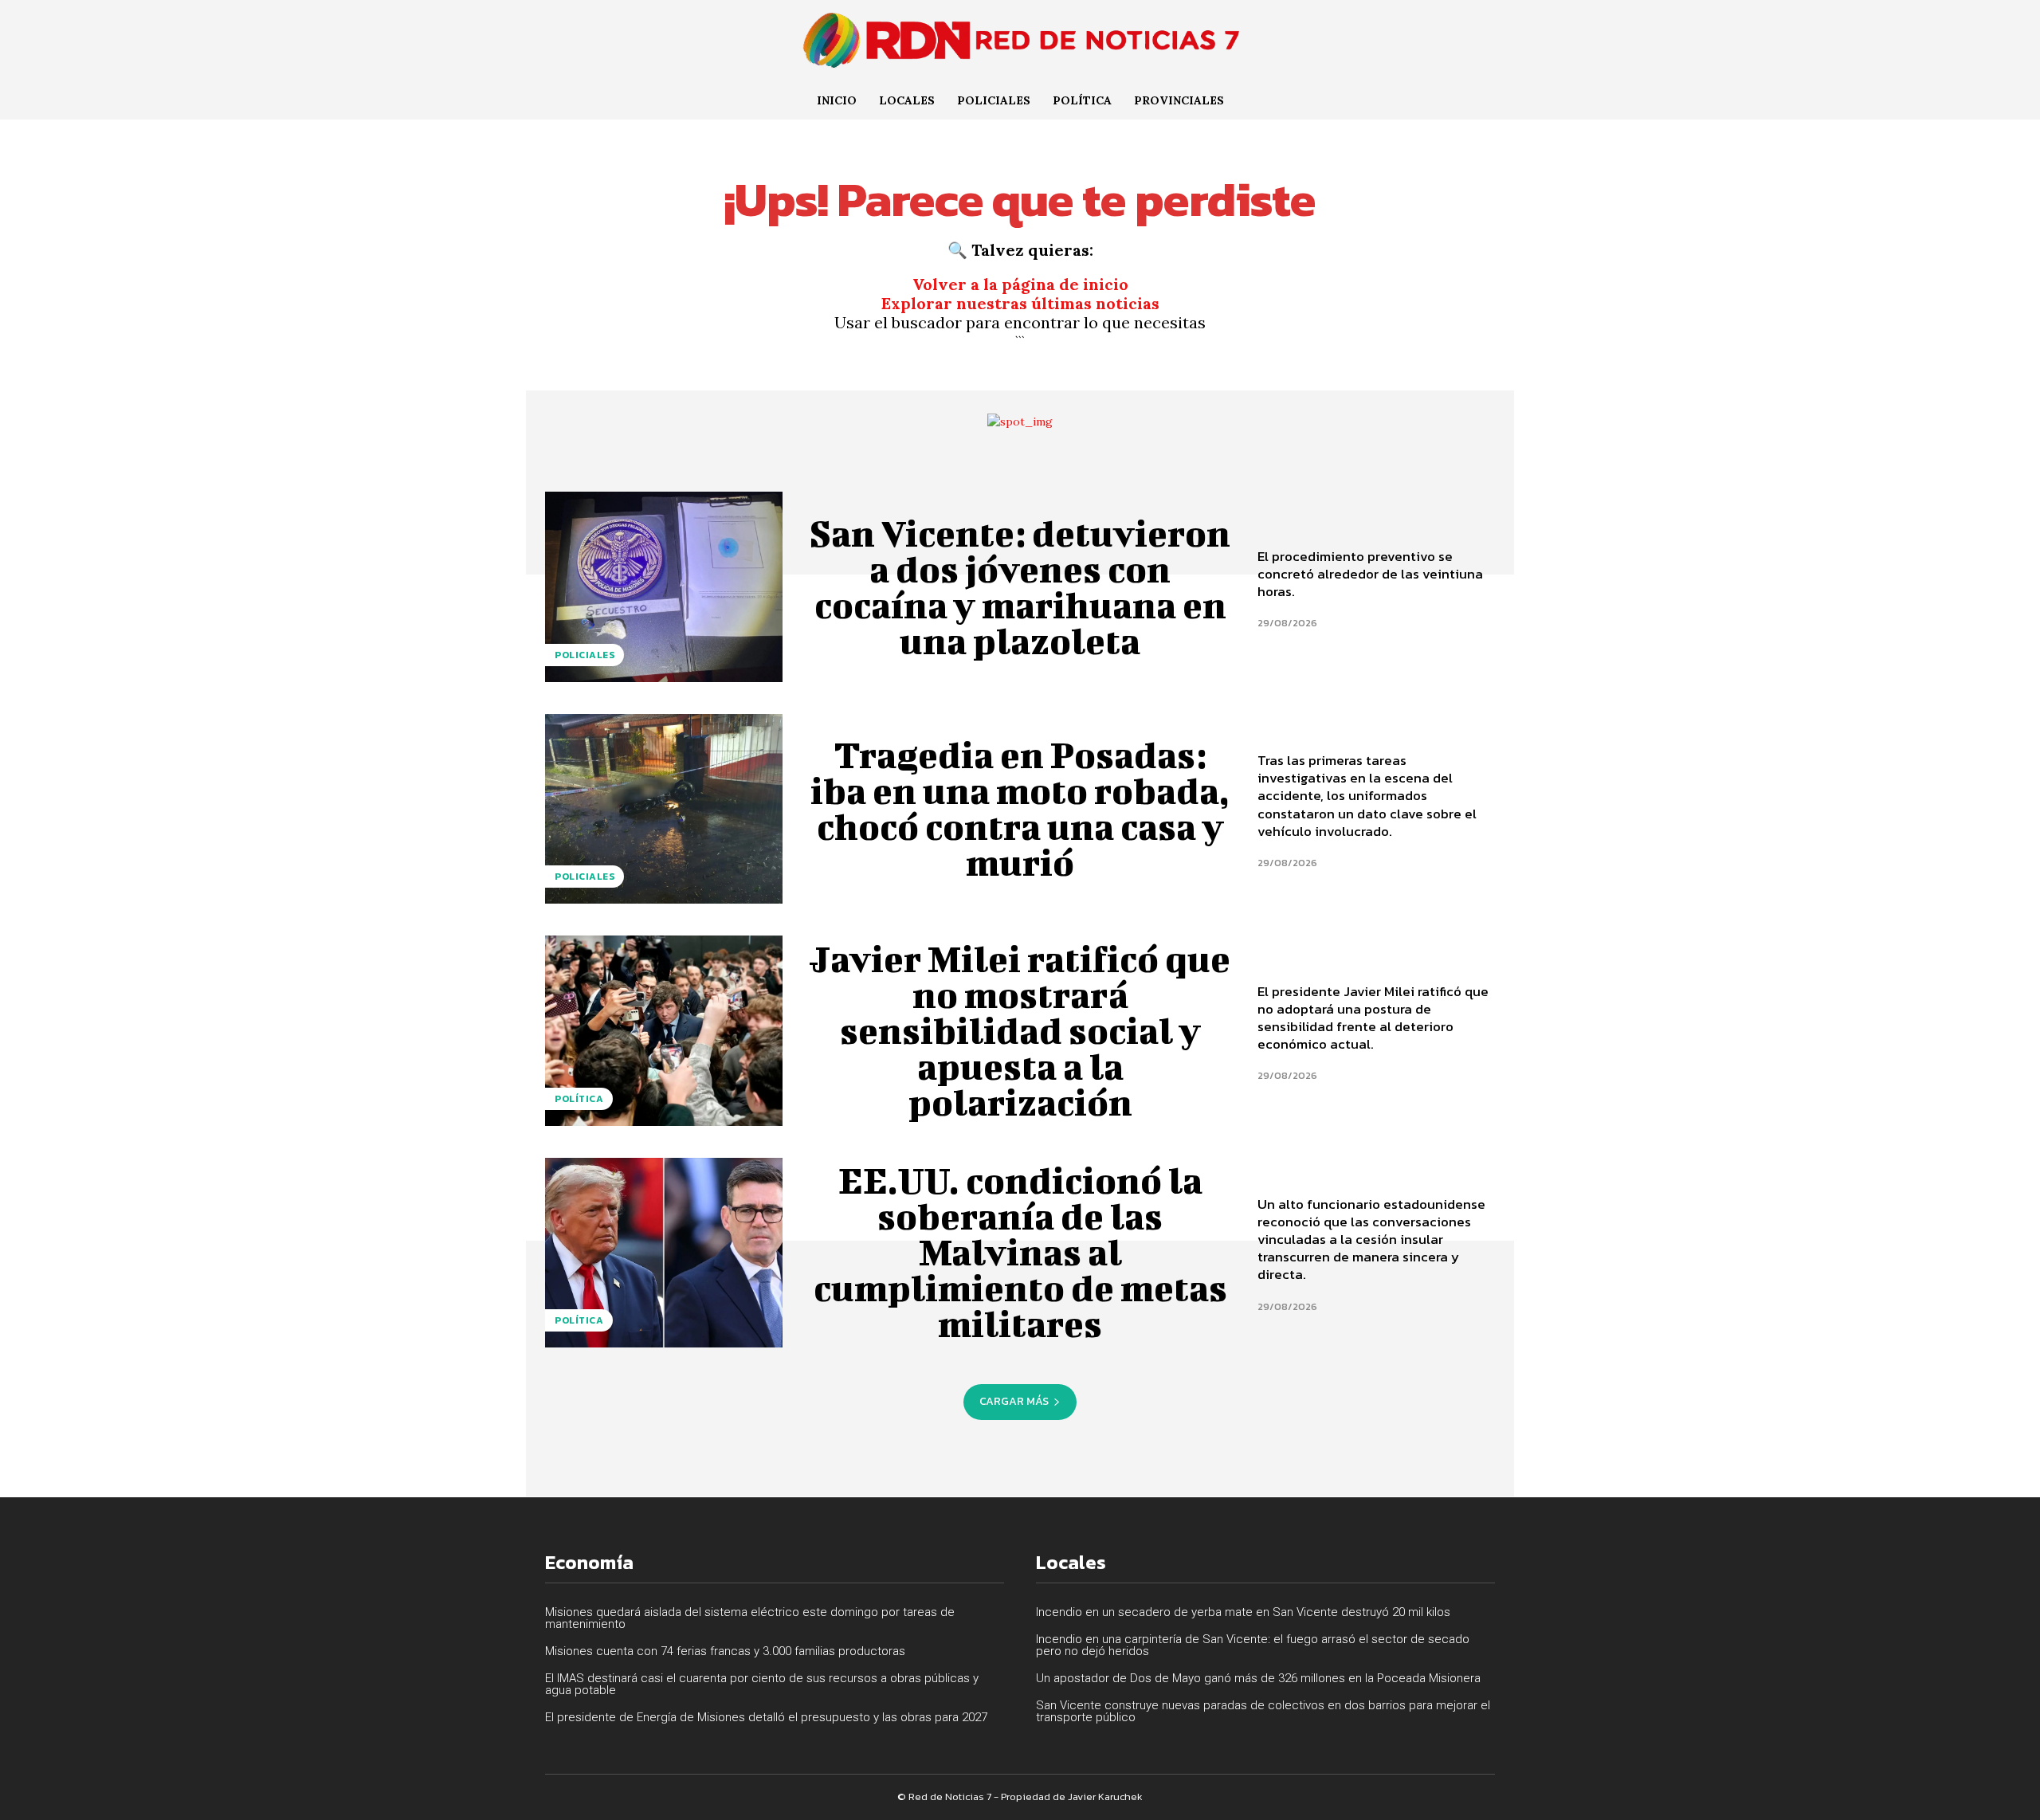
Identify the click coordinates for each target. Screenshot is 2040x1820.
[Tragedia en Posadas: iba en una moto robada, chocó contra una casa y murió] (664, 809)
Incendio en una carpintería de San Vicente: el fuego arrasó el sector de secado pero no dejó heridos (1253, 1645)
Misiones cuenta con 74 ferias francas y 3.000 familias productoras (725, 1651)
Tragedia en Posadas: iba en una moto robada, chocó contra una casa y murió (1020, 808)
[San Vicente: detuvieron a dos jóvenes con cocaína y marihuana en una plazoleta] (664, 586)
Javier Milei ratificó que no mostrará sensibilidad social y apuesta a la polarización (1020, 1030)
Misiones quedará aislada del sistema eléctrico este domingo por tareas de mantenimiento (750, 1618)
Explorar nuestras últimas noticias (1020, 303)
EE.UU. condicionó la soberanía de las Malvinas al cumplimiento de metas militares (1020, 1252)
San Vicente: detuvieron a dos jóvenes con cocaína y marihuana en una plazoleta (1020, 587)
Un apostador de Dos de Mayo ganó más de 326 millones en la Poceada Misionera (1258, 1678)
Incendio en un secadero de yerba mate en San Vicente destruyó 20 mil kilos (1243, 1612)
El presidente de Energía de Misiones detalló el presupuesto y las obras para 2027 (766, 1717)
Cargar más (1014, 1401)
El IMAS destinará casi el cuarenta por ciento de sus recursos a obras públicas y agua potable (762, 1684)
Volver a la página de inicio (1020, 284)
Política (579, 1099)
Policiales (585, 655)
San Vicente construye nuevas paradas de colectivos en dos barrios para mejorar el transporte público (1263, 1711)
